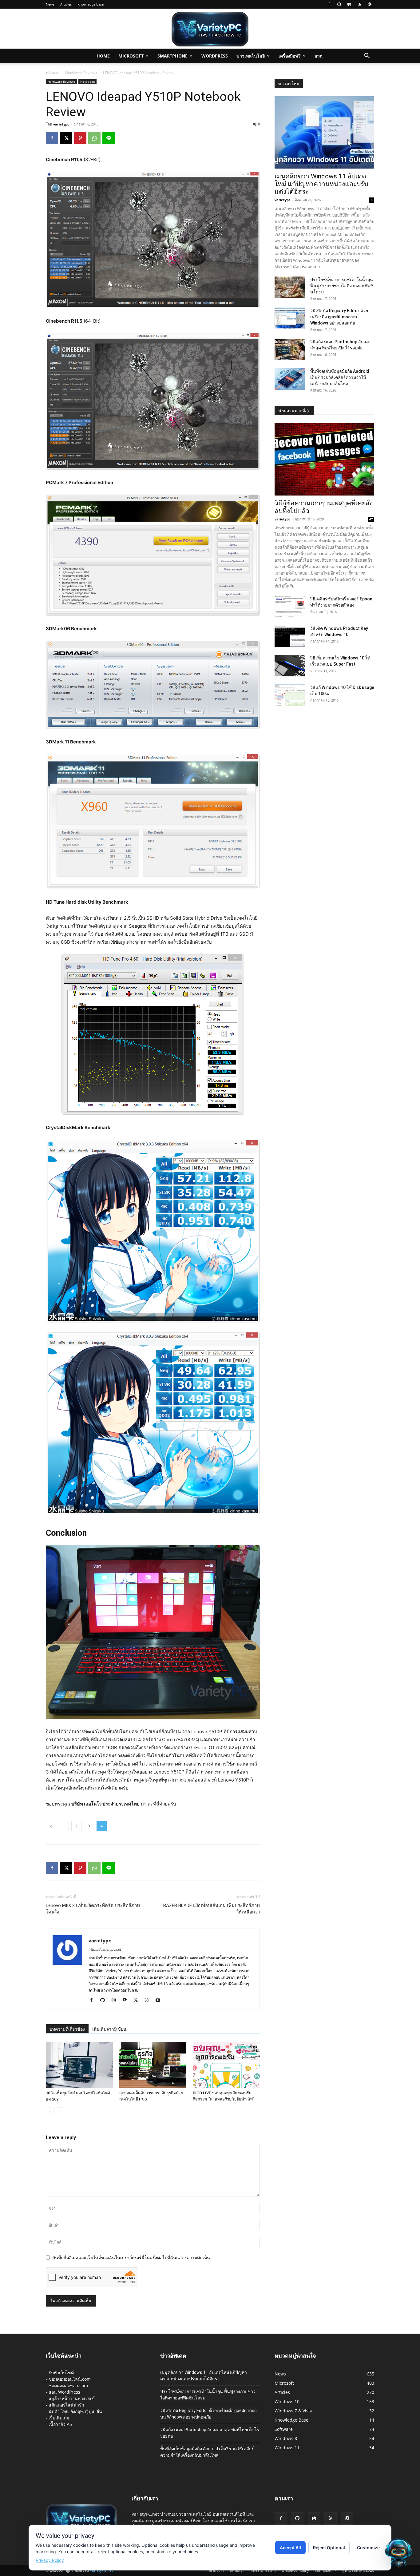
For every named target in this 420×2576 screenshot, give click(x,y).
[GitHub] (339, 4)
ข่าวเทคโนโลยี (251, 56)
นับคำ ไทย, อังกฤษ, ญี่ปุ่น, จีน (75, 2411)
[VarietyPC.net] (210, 29)
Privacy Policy (50, 2560)
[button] (367, 56)
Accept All (290, 2548)
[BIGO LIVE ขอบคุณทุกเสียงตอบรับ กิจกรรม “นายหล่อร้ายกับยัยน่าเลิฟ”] (226, 2065)
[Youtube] (160, 2001)
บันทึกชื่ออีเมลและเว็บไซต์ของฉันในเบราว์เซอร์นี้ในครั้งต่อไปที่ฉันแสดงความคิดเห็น (131, 2257)
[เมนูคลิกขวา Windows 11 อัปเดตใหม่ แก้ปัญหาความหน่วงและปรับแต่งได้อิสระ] (324, 132)
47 (371, 519)
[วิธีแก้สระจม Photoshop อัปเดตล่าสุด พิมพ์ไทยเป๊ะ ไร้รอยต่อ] (290, 349)
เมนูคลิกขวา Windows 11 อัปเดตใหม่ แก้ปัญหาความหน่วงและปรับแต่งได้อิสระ (321, 184)
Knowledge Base (91, 4)
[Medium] (349, 4)
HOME (103, 56)
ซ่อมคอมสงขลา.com (68, 2385)
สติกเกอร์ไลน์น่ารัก (66, 2405)
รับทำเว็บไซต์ (61, 2373)
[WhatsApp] (94, 138)
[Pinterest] (80, 138)
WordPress (215, 56)
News (50, 4)
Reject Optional (329, 2548)
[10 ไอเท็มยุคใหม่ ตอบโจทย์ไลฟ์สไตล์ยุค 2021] (79, 2065)
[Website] (149, 2001)
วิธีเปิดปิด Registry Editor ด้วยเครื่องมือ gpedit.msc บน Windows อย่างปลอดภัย (339, 317)
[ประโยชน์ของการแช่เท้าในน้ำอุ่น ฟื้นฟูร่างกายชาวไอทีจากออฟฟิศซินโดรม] (290, 287)
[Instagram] (116, 2001)
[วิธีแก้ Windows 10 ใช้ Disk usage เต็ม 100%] (290, 695)
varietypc (61, 124)
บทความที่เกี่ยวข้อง (67, 2029)
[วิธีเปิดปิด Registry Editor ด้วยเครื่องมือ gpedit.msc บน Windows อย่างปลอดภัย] (290, 318)
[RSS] (359, 4)
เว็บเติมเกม (59, 2418)
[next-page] (59, 2111)
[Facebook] (329, 4)
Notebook (87, 82)
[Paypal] (127, 2001)
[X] (66, 138)
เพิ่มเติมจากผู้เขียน (109, 2029)
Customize (368, 2548)
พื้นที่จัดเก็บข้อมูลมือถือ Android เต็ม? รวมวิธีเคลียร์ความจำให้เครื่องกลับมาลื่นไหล (340, 377)
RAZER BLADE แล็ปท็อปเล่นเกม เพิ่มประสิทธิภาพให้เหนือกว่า (212, 1909)
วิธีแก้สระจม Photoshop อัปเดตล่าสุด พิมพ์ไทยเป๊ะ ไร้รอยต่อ (210, 2433)
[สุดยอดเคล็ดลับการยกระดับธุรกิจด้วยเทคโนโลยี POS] (153, 2065)
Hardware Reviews (81, 73)
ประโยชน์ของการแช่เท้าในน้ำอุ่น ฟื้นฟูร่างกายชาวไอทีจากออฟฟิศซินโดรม (342, 286)
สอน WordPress (64, 2392)
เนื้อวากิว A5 (60, 2424)
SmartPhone (172, 56)
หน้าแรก (53, 73)
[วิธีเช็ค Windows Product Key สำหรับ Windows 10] (290, 636)
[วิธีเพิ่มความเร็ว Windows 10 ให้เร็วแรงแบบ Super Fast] (290, 666)
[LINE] (109, 138)
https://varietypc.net (105, 1949)
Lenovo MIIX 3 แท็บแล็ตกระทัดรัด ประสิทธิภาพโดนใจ (93, 1909)
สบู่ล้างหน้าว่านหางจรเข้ (72, 2398)
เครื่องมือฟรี (290, 56)
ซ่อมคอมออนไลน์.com (70, 2379)
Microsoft (131, 56)
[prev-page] (50, 2111)
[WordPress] (370, 4)
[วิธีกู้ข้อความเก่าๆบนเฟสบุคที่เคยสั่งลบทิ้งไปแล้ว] (324, 459)
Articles (66, 4)
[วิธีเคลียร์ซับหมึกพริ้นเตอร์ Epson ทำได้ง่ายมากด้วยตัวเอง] (290, 607)
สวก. (319, 56)
